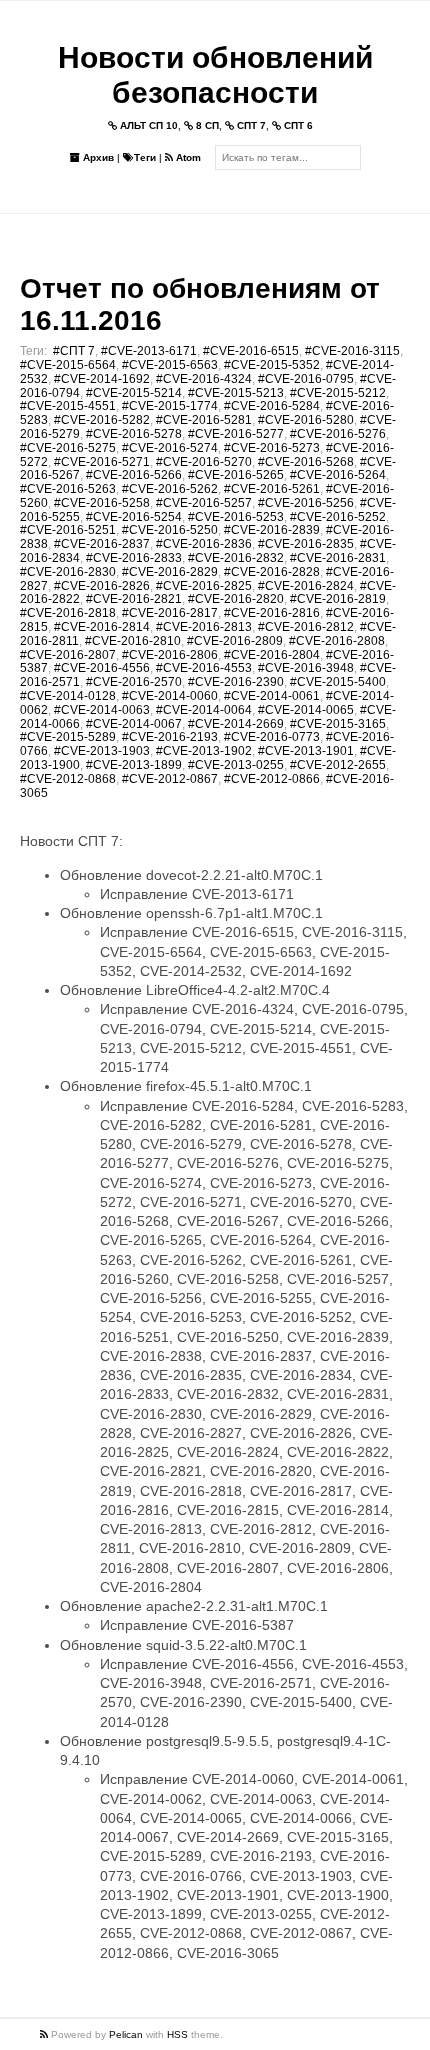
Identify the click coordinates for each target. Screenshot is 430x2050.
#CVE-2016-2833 (134, 558)
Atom (187, 157)
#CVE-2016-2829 (170, 572)
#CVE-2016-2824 (306, 586)
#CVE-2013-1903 (102, 751)
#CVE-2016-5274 (170, 448)
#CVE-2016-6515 (251, 351)
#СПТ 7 (74, 351)
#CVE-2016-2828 (272, 572)
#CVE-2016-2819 (338, 599)
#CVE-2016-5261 (272, 489)
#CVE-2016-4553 (204, 668)
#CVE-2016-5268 (306, 462)
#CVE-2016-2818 (68, 613)
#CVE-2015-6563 (170, 365)
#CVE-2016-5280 (306, 420)
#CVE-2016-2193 (170, 737)
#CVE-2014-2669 (236, 724)
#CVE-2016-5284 (272, 406)
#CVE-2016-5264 (338, 475)
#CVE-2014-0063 (102, 710)
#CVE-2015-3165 (338, 724)
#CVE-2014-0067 (134, 724)
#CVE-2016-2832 (236, 558)
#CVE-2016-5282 (102, 420)
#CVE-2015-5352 (272, 365)
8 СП (206, 125)
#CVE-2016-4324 (204, 379)
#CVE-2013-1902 (204, 751)
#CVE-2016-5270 (204, 462)
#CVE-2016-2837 (102, 544)
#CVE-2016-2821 (134, 599)
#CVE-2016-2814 (102, 627)
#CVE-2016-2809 (235, 641)
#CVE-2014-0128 (68, 696)
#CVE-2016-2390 (236, 682)
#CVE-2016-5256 (306, 503)
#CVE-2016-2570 (134, 682)
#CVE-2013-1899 (134, 765)
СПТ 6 (297, 125)
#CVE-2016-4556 (102, 668)
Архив (97, 157)
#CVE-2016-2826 (102, 586)
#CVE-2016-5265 (236, 475)
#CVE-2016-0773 (272, 737)
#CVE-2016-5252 (338, 517)
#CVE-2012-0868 (68, 779)
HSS (177, 2034)
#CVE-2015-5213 (236, 393)
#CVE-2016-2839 (272, 530)
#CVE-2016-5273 (272, 448)
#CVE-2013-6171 (149, 351)
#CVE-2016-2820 (236, 599)
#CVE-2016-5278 (134, 434)
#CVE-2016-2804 (272, 655)
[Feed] (45, 2034)
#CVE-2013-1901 (306, 751)
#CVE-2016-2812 (306, 627)
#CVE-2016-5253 (236, 517)
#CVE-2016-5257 (204, 503)
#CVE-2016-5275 (68, 448)
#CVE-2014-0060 (170, 696)
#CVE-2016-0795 (306, 379)
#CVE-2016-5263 (68, 489)
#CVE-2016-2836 (204, 544)
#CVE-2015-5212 (338, 393)
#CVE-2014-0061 (272, 696)
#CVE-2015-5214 (134, 393)
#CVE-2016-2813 (204, 627)
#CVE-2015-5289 (68, 737)
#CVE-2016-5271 (102, 462)
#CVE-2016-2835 (306, 544)
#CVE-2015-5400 (338, 682)
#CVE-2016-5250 (170, 530)
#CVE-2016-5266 (134, 475)
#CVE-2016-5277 (236, 434)
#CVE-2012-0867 (170, 779)
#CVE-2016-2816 (272, 613)
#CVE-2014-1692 (102, 379)
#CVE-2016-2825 (204, 586)
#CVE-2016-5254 (134, 517)
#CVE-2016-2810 (133, 641)
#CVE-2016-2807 (68, 655)
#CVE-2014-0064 (204, 710)
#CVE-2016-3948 (306, 668)
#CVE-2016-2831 (338, 558)
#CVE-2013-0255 (236, 765)
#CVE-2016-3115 (352, 351)
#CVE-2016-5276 (338, 434)
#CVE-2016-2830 (68, 572)
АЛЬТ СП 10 (147, 125)
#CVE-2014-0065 (306, 710)
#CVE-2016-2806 (170, 655)
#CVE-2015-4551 (68, 406)
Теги (145, 157)
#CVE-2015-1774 (170, 406)
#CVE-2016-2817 (170, 613)
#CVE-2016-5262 (170, 489)
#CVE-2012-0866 (272, 779)
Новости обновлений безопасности (215, 75)
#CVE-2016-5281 (204, 420)
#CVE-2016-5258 (102, 503)
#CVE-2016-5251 (68, 530)
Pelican (126, 2034)
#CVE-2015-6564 (68, 365)
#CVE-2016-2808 (337, 641)
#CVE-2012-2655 (338, 765)
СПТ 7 (250, 125)
